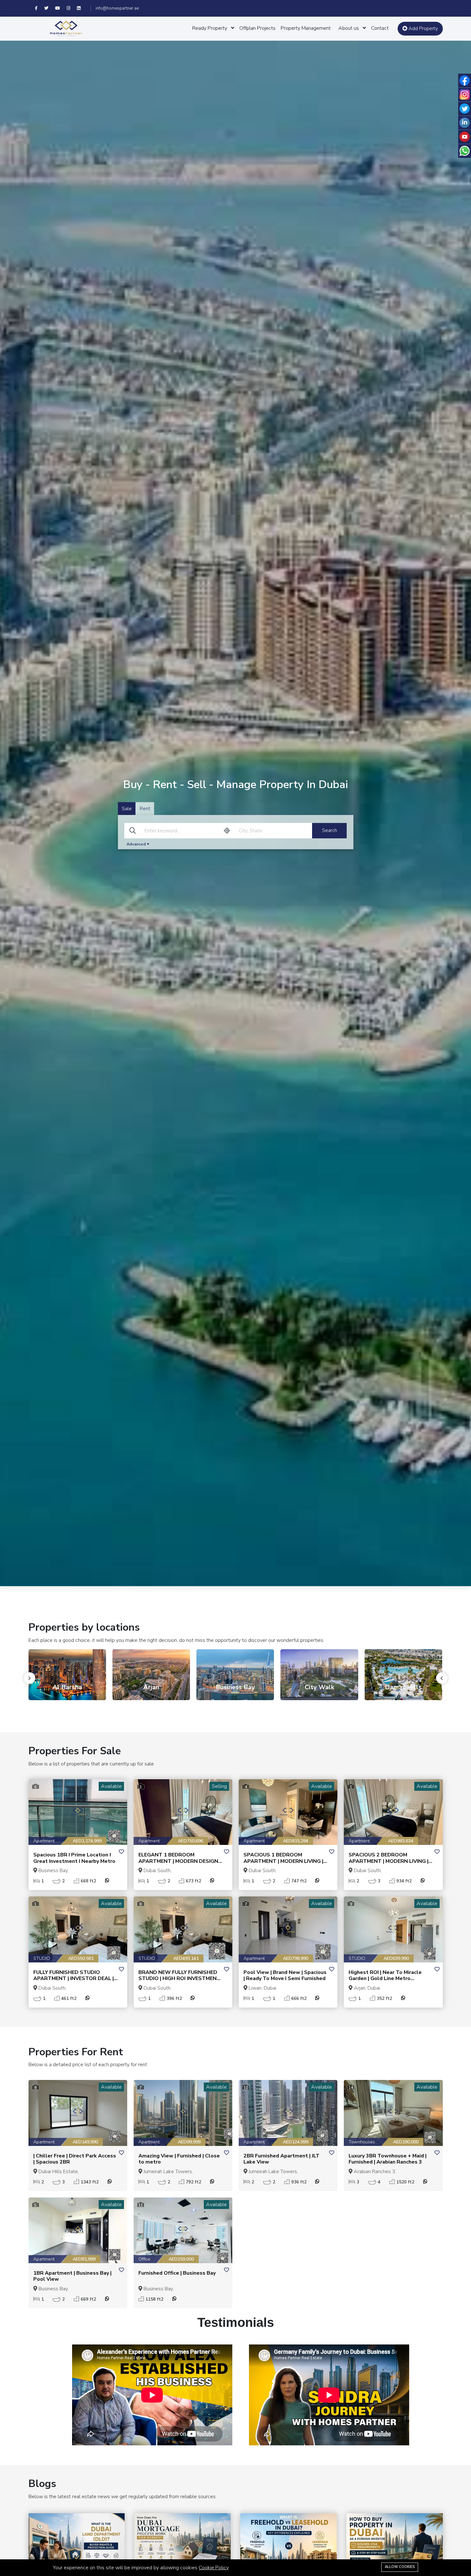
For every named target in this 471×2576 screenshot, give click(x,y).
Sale (127, 808)
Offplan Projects (257, 28)
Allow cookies (400, 2567)
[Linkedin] (82, 8)
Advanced (137, 844)
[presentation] (29, 1678)
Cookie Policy (214, 2568)
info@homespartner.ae (117, 8)
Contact (380, 28)
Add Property (423, 29)
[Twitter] (50, 8)
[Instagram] (72, 8)
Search (330, 830)
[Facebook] (40, 8)
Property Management (306, 28)
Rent (145, 808)
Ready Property (210, 28)
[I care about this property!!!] (121, 1852)
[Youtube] (61, 8)
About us (349, 28)
